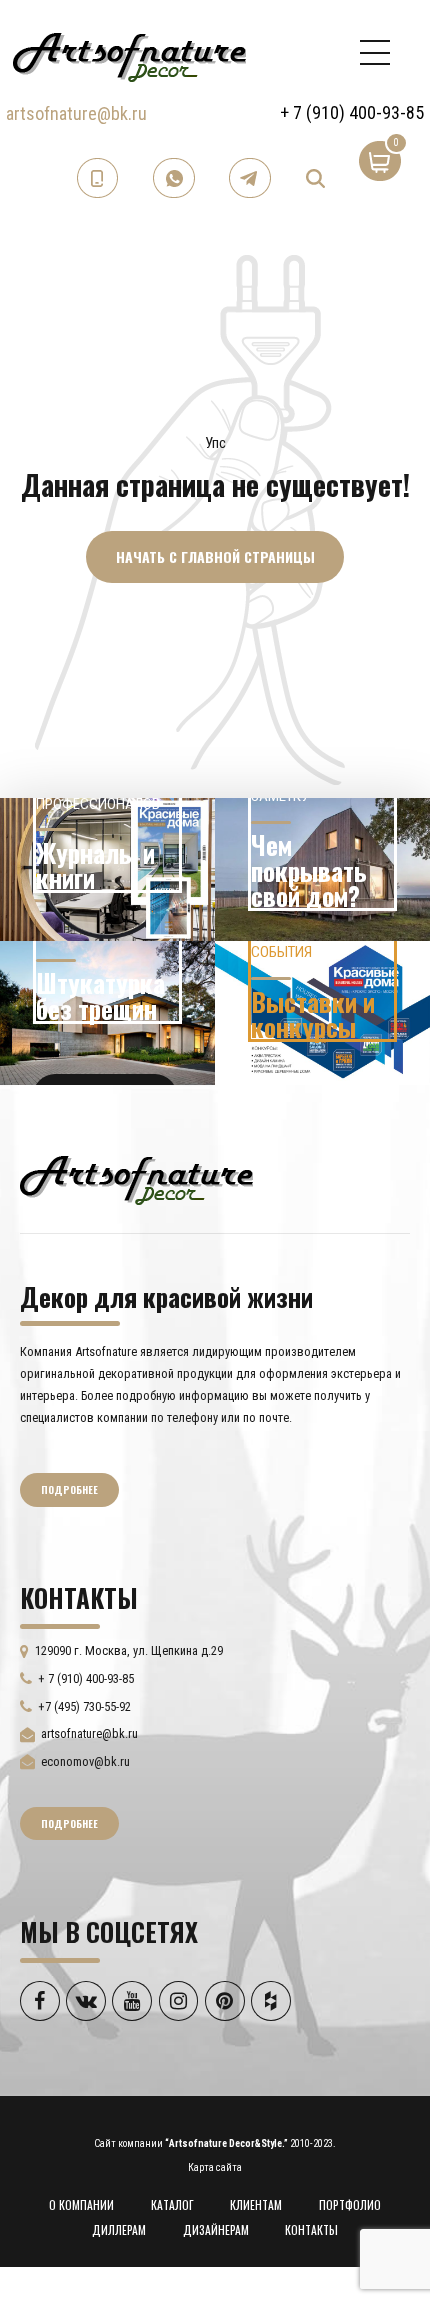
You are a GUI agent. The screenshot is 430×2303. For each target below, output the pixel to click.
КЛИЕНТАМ (256, 2204)
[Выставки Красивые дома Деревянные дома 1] (322, 1013)
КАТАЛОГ (172, 2204)
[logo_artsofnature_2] (136, 1178)
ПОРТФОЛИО (350, 2204)
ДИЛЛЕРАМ (119, 2229)
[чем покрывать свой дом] (322, 870)
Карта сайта (215, 2167)
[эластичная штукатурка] (107, 1013)
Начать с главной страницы (215, 556)
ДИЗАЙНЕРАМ (216, 2229)
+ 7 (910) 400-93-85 (352, 112)
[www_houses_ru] (107, 870)
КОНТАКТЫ (311, 2229)
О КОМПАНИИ (81, 2204)
